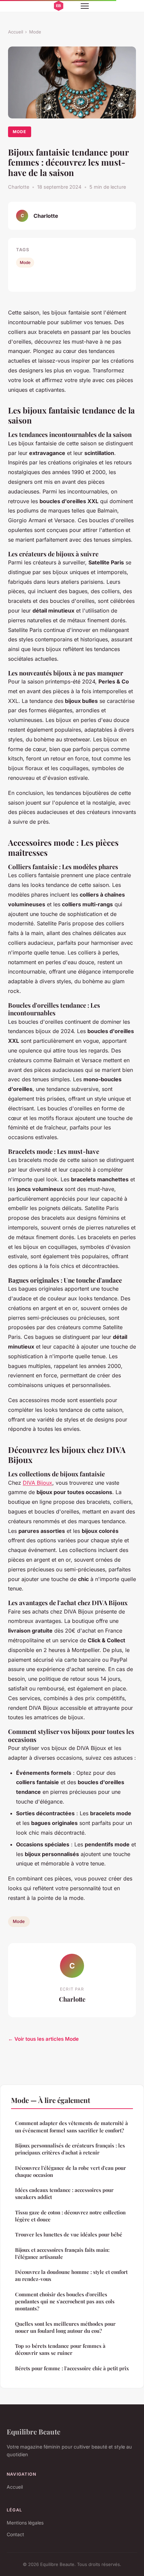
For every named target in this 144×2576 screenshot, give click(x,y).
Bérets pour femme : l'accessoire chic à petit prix (72, 2368)
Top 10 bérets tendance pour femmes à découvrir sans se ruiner (60, 2349)
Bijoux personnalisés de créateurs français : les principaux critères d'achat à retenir (70, 2149)
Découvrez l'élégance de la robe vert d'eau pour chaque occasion (70, 2171)
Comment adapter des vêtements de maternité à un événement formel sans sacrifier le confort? (71, 2127)
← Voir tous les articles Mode (43, 2039)
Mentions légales (25, 2523)
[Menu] (85, 6)
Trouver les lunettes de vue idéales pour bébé (69, 2234)
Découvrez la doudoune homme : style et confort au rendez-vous (71, 2275)
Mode (35, 32)
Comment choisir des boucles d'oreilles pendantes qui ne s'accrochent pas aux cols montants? (65, 2302)
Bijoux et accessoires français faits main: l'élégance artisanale (62, 2253)
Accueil (16, 32)
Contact (15, 2534)
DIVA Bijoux (38, 1483)
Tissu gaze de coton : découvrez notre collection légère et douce (70, 2216)
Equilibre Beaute (33, 2431)
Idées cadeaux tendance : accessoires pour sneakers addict (64, 2193)
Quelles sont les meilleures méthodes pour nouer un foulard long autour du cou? (65, 2327)
